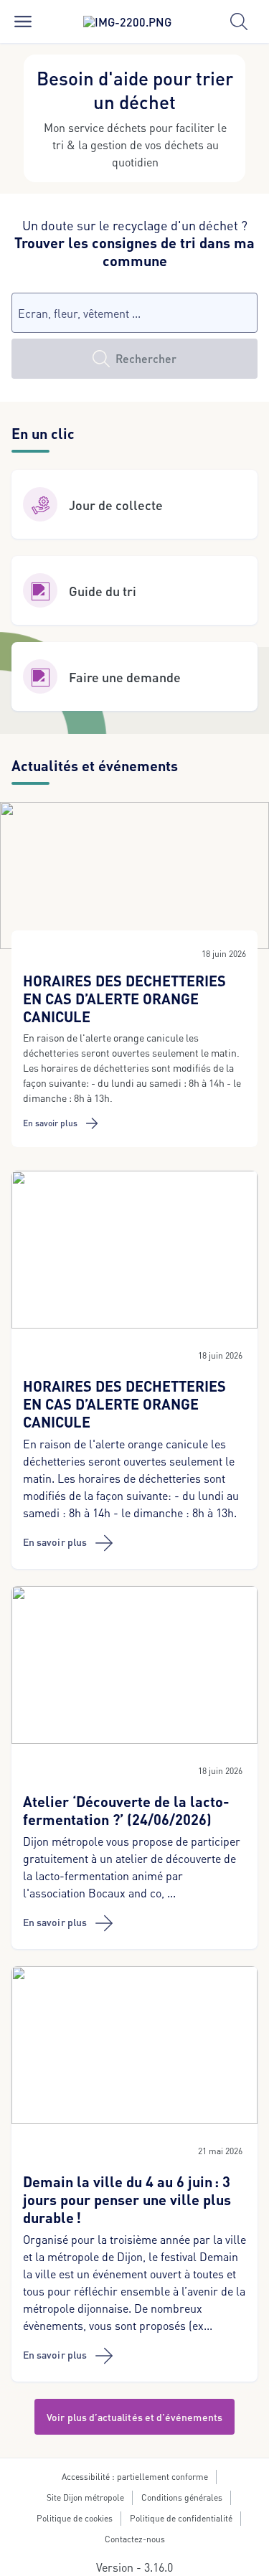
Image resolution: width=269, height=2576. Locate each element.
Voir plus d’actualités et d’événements (134, 2417)
